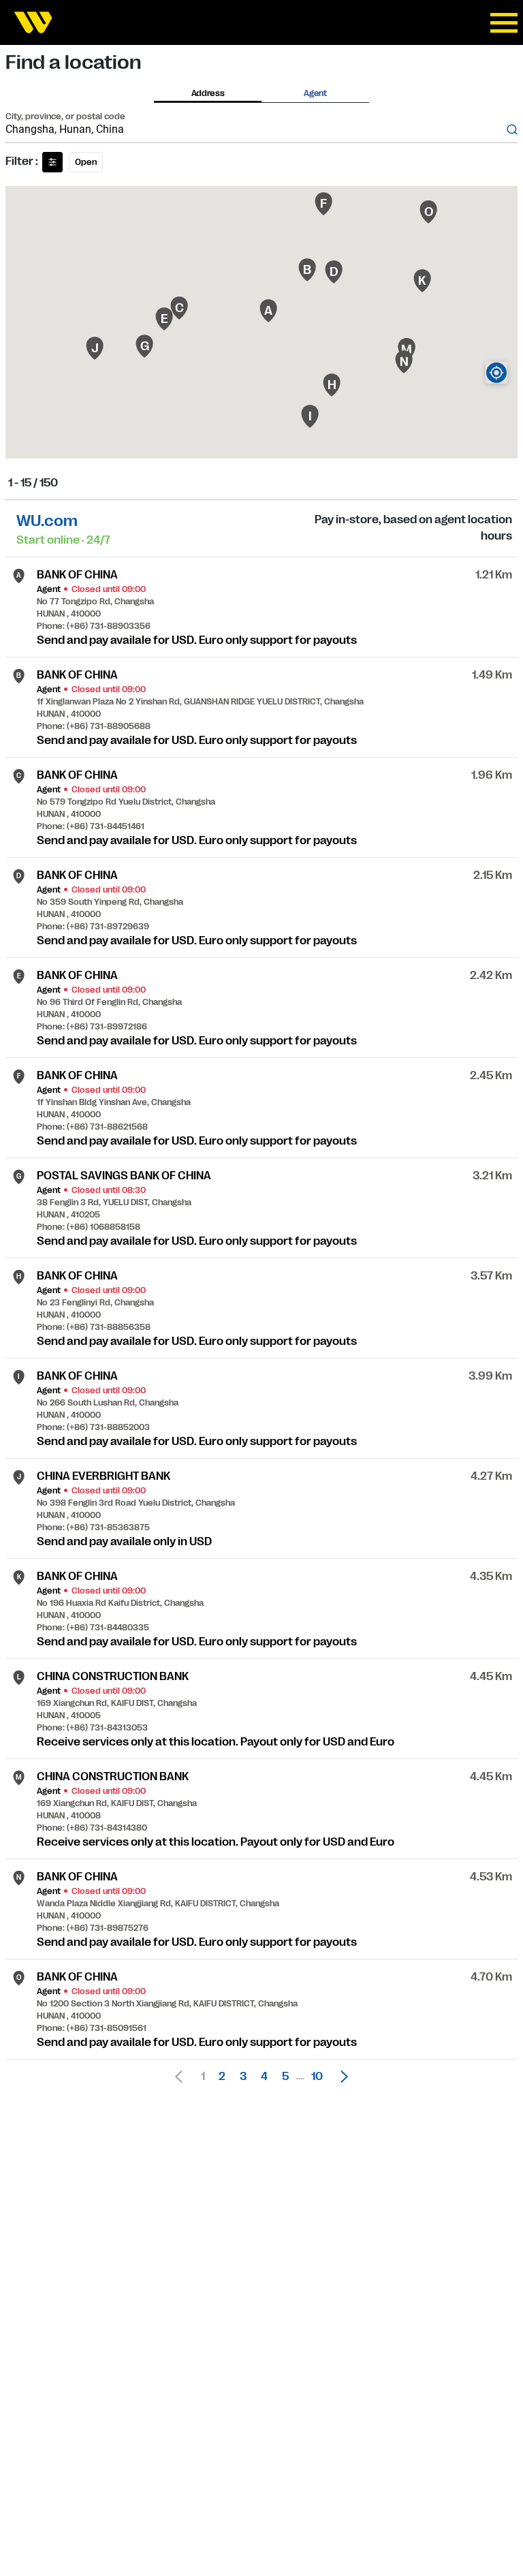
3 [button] (243, 2077)
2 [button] (222, 2077)
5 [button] (285, 2077)
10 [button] (317, 2077)
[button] (340, 2077)
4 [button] (264, 2077)
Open (86, 162)
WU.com (47, 521)
